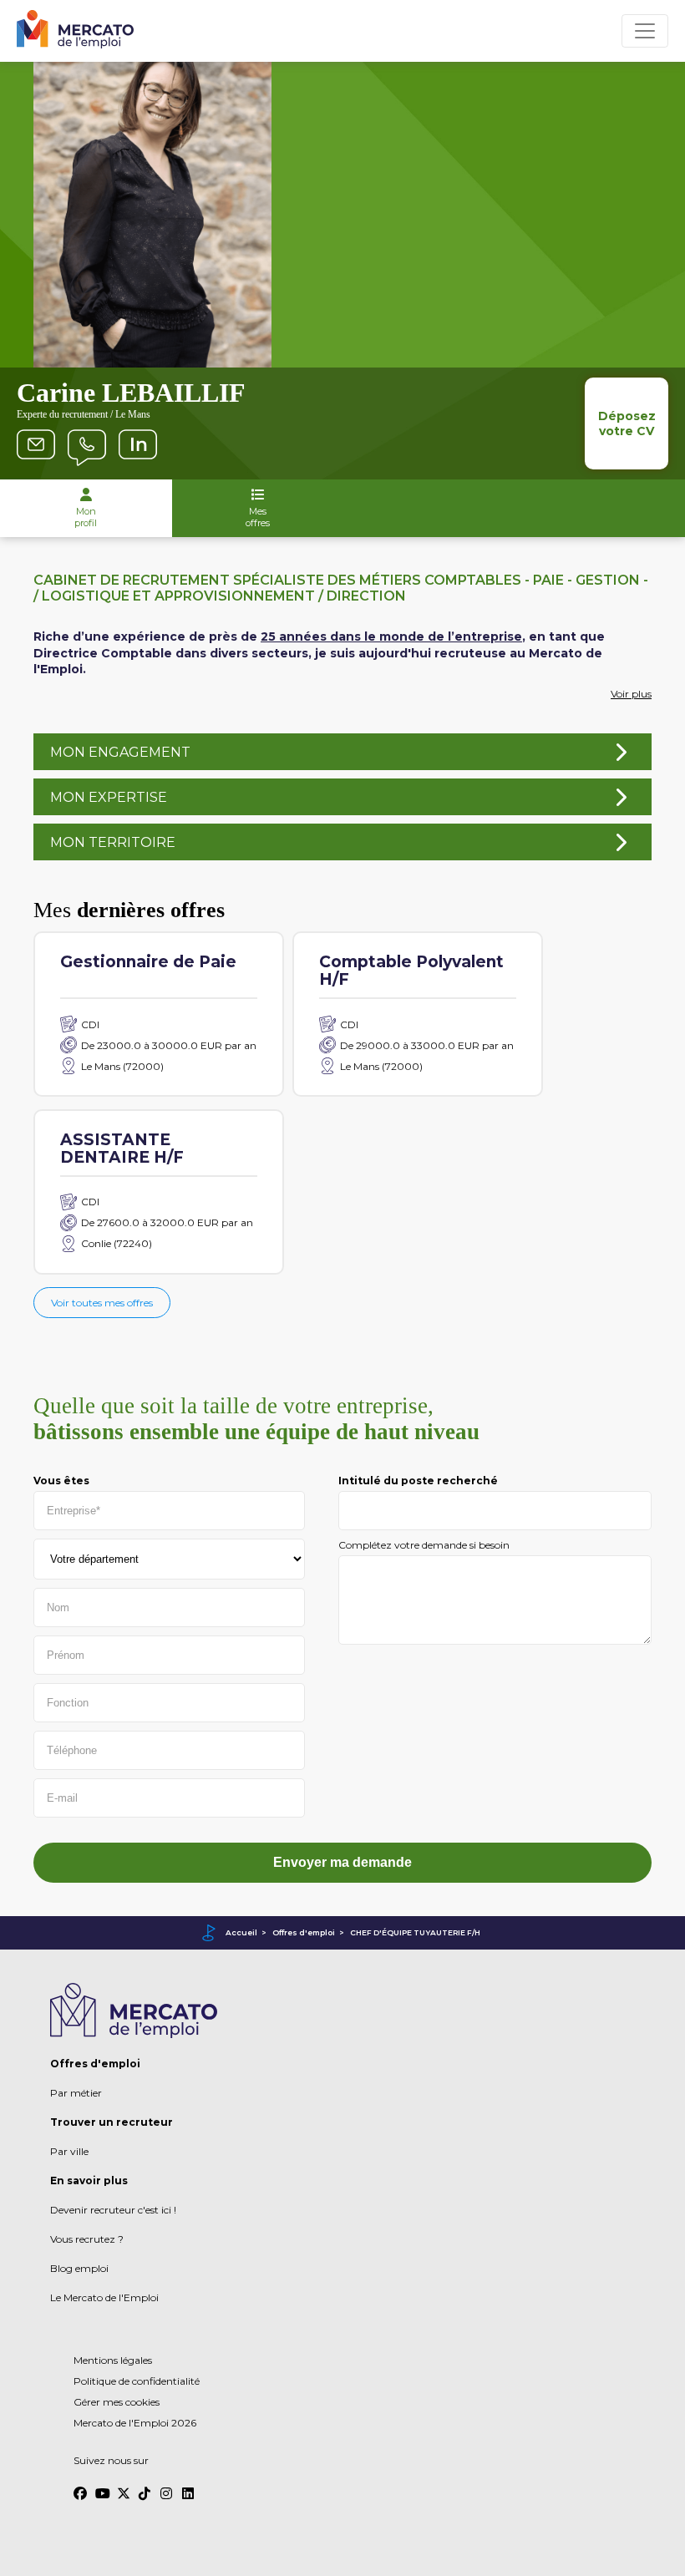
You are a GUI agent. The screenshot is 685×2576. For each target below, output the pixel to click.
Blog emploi (79, 2268)
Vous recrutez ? (87, 2239)
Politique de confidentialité (137, 2381)
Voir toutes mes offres (102, 1303)
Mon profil (86, 517)
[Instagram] (167, 2486)
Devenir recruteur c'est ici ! (113, 2210)
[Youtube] (102, 2486)
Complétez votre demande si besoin (424, 1545)
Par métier (76, 2093)
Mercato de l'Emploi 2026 (135, 2423)
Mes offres (258, 517)
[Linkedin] (189, 2486)
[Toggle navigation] (645, 31)
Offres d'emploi (304, 1932)
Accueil (241, 1932)
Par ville (69, 2151)
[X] (124, 2486)
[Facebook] (80, 2486)
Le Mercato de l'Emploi (104, 2297)
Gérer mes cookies (117, 2402)
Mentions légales (113, 2360)
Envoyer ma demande (342, 1862)
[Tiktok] (145, 2486)
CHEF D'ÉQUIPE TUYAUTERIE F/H (415, 1932)
